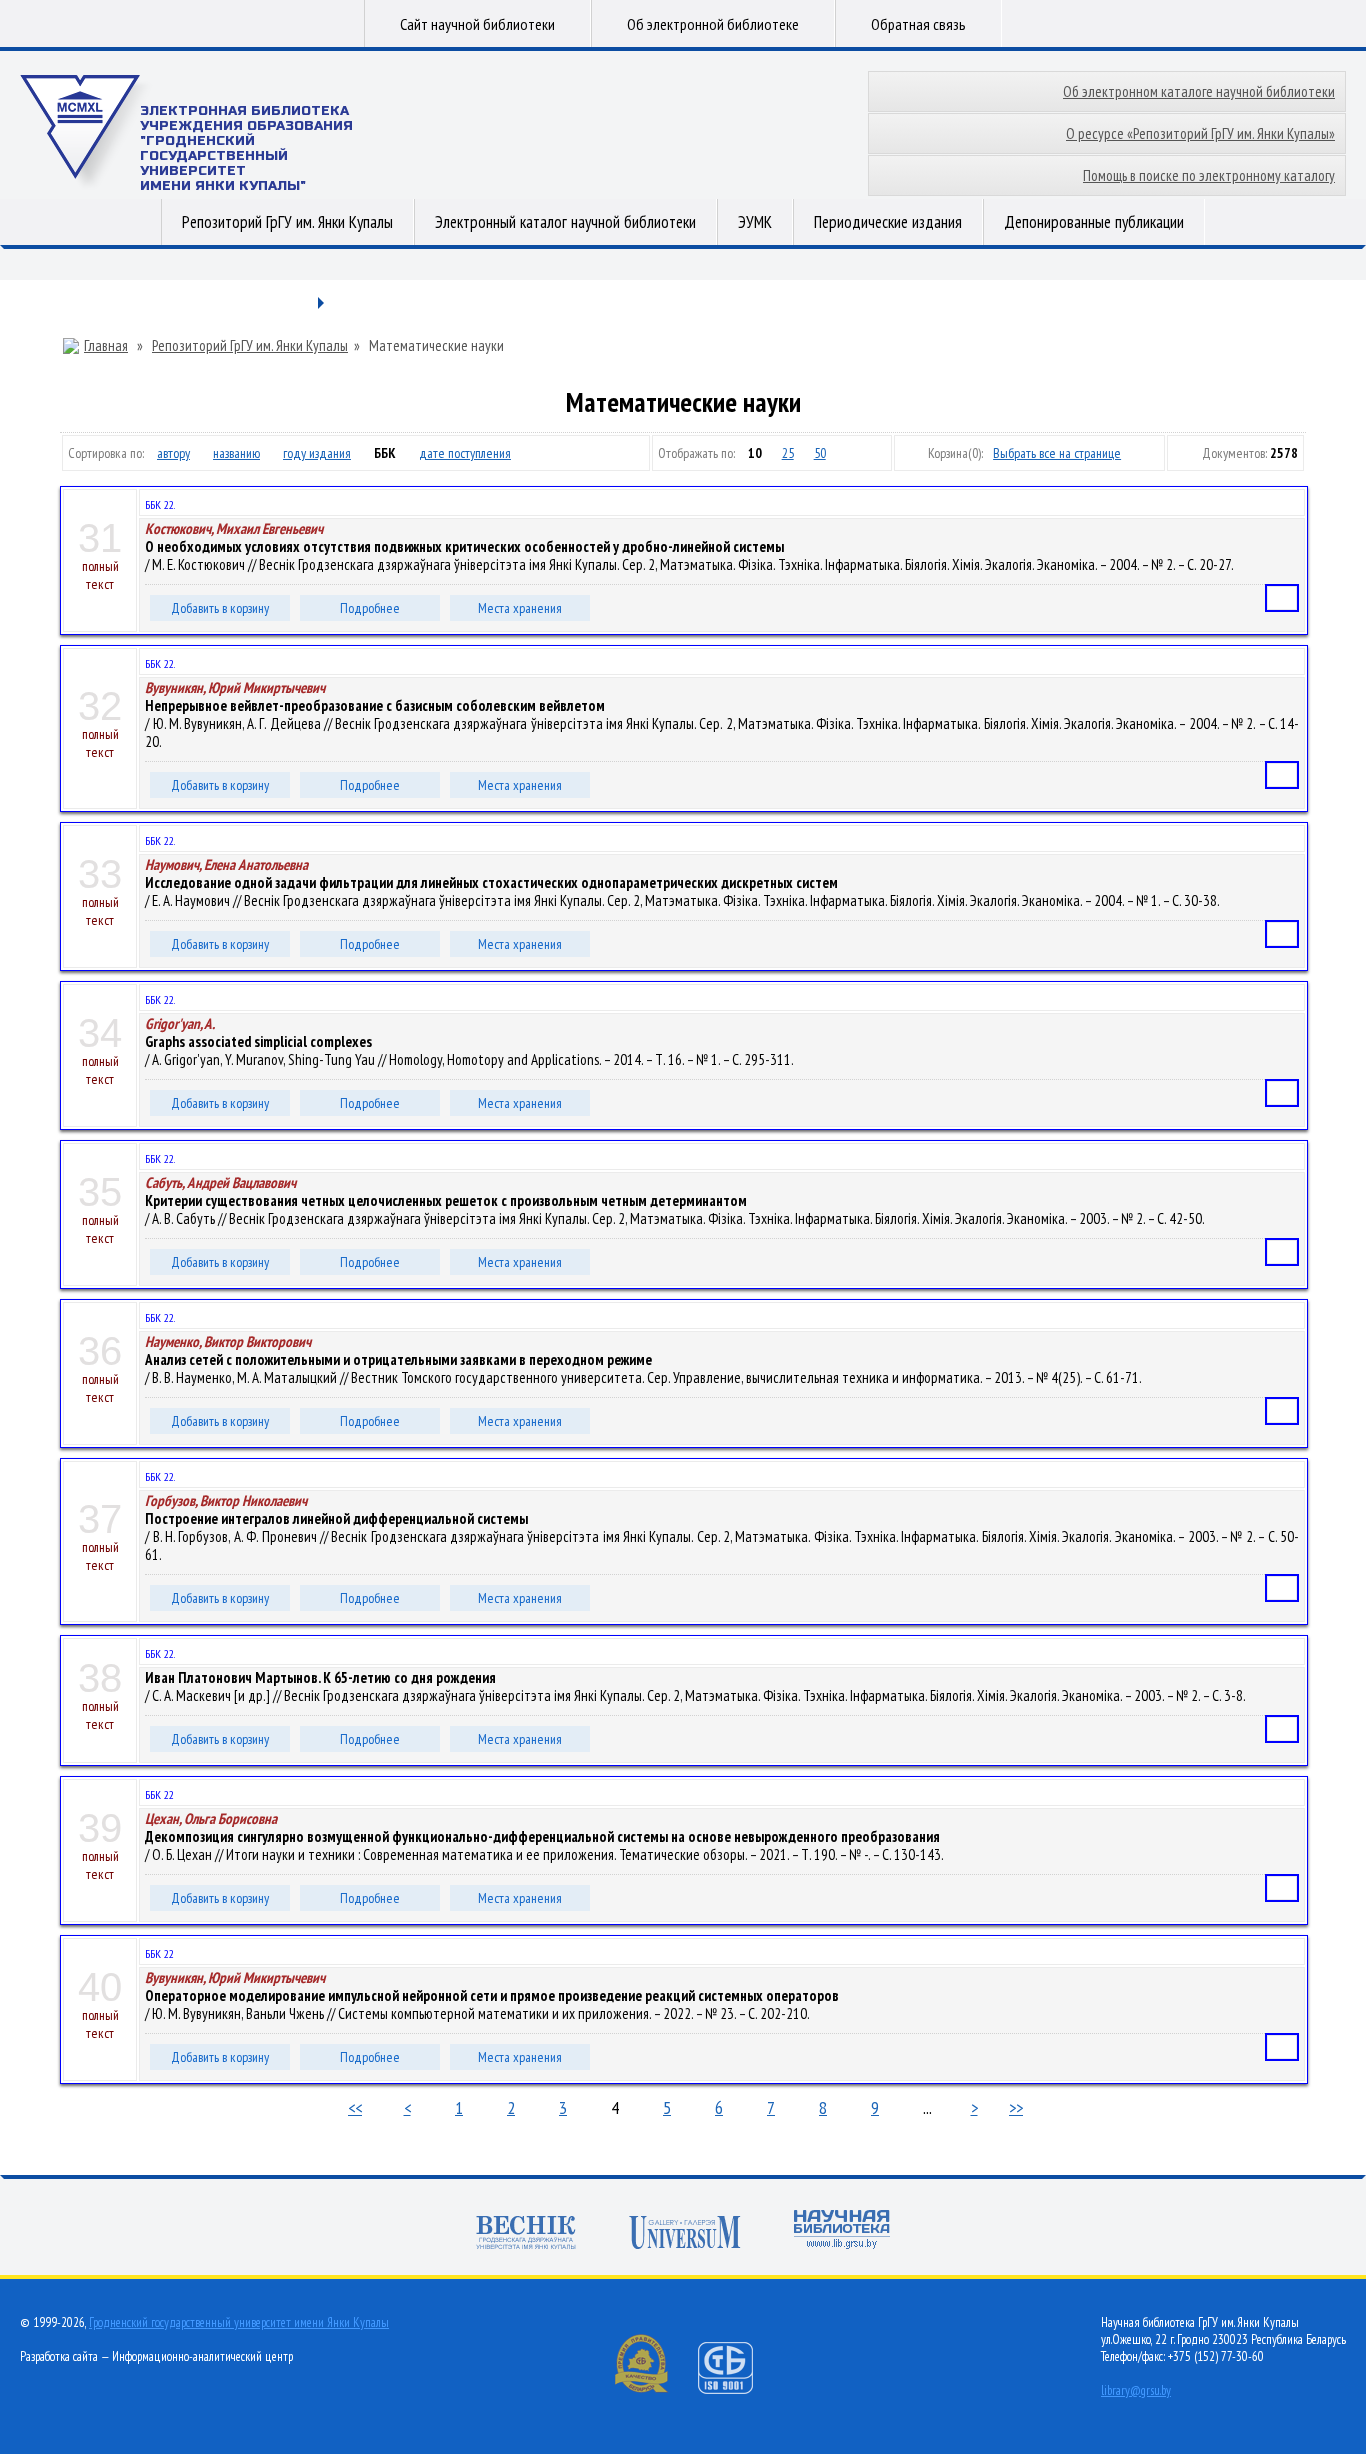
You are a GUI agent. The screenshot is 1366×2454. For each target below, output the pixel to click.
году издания (317, 453)
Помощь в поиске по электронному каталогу (1209, 175)
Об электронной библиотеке (713, 24)
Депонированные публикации (1094, 222)
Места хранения (520, 608)
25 (788, 453)
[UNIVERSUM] (685, 2234)
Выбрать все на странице (1057, 453)
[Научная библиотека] (842, 2231)
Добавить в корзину (220, 608)
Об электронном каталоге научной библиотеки (1199, 91)
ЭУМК (755, 222)
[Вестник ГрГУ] (526, 2234)
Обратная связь (918, 24)
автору (173, 453)
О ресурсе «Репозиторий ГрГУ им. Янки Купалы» (1200, 133)
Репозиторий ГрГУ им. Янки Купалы (287, 222)
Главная (106, 346)
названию (236, 453)
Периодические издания (888, 222)
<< (355, 2107)
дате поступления (465, 453)
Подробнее (370, 608)
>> (1016, 2107)
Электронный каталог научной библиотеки (565, 222)
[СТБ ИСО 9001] (738, 2389)
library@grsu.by (1136, 2390)
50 (820, 453)
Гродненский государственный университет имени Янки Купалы (239, 2322)
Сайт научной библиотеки (477, 24)
